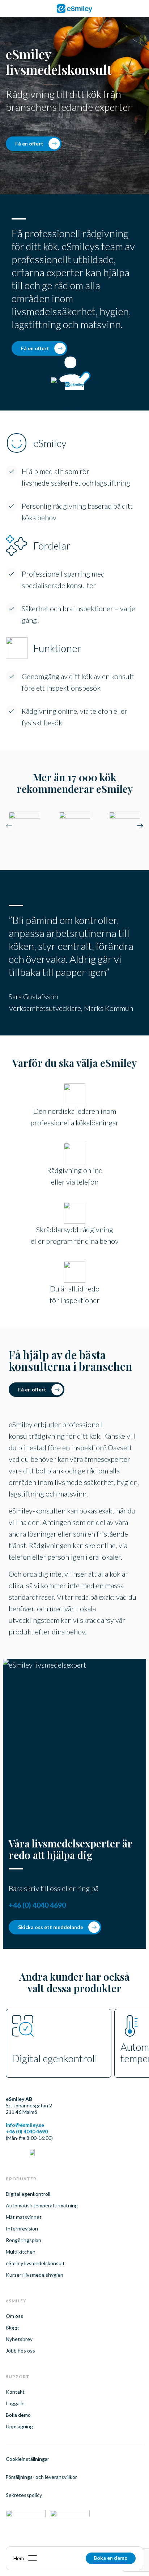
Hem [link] (19, 2558)
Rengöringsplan (24, 2240)
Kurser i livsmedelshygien (35, 2275)
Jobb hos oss (20, 2351)
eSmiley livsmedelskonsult (35, 2263)
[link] (74, 9)
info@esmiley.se (25, 2125)
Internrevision (22, 2229)
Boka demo (18, 2415)
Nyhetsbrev (19, 2339)
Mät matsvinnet (24, 2217)
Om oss (14, 2316)
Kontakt (15, 2392)
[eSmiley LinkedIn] (9, 2153)
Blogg (12, 2327)
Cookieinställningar (27, 2459)
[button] (140, 827)
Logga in (15, 2403)
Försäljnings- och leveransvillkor (41, 2477)
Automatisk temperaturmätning (42, 2205)
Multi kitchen (21, 2252)
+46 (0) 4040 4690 (37, 1905)
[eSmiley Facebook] (20, 2153)
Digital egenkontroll (28, 2194)
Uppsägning (19, 2426)
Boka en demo (111, 2558)
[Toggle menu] (33, 2558)
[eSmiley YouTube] (32, 2153)
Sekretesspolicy (24, 2495)
